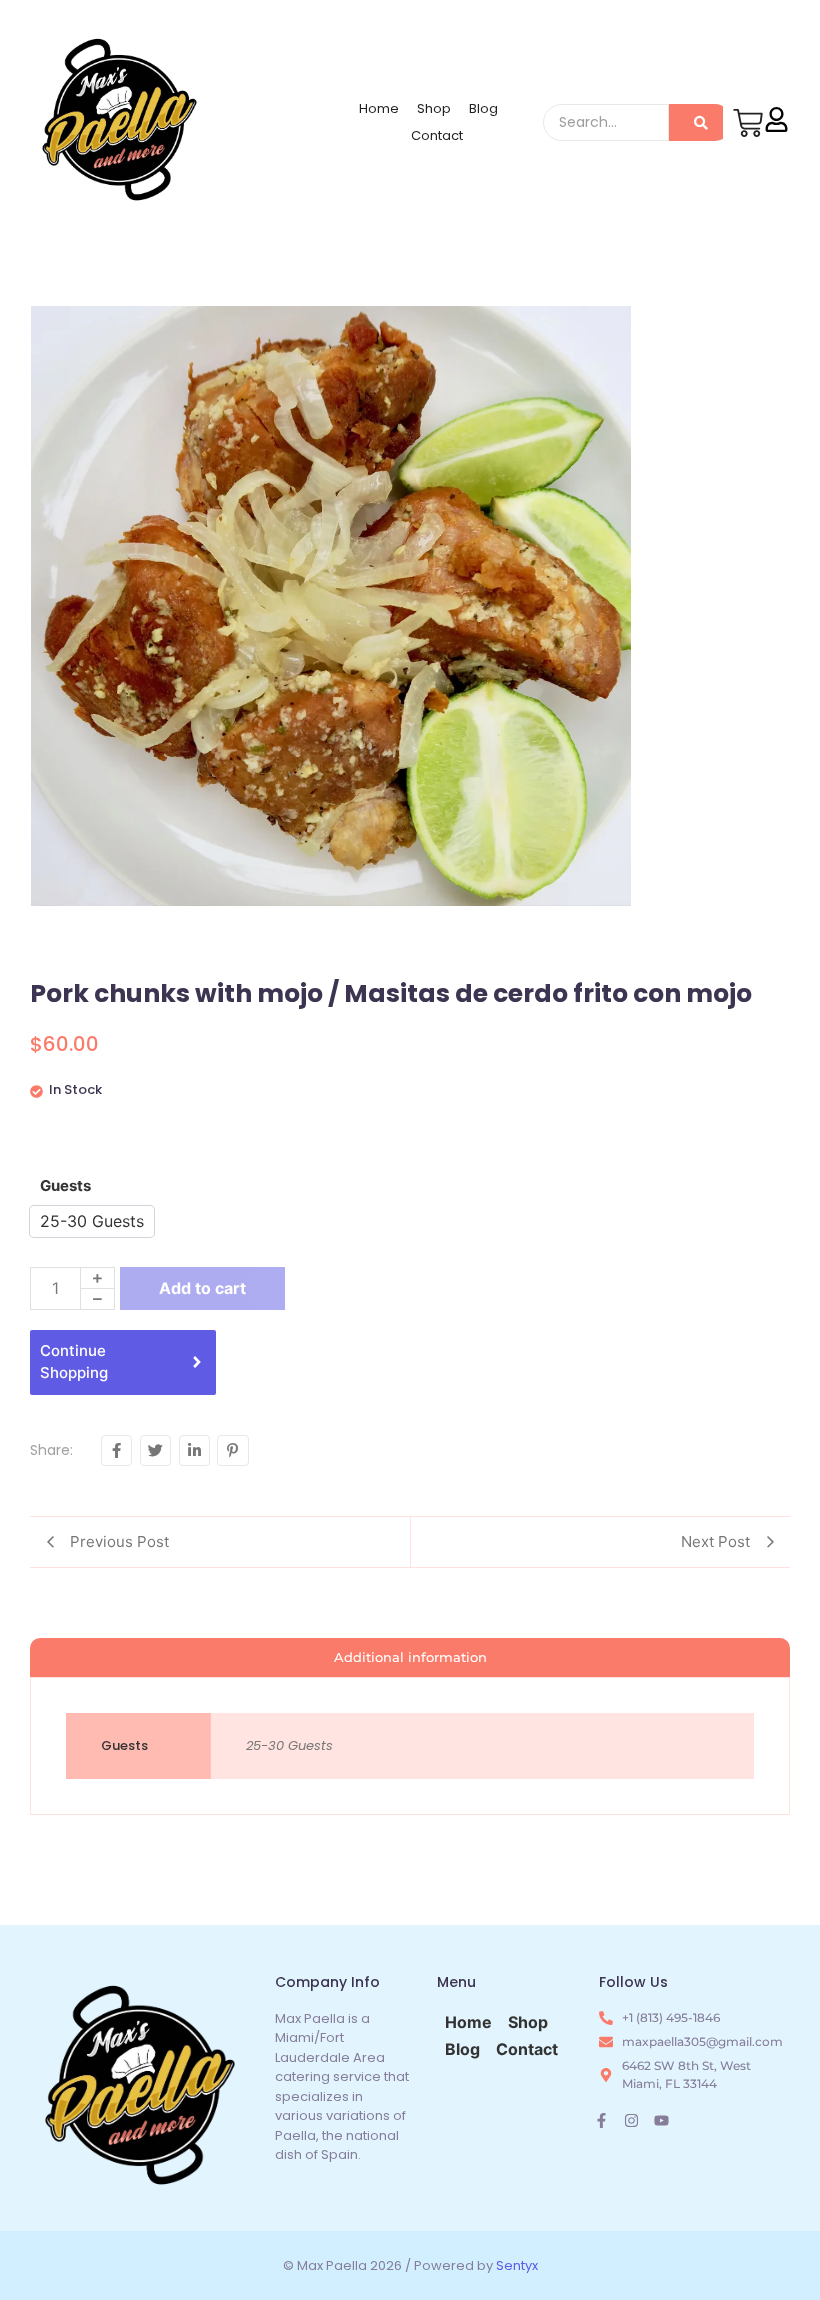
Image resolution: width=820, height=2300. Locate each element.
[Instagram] (631, 2120)
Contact (437, 135)
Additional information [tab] (410, 1657)
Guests (65, 1185)
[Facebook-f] (601, 2120)
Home (379, 108)
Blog (483, 108)
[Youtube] (661, 2120)
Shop (434, 108)
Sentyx (517, 2265)
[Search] (701, 122)
